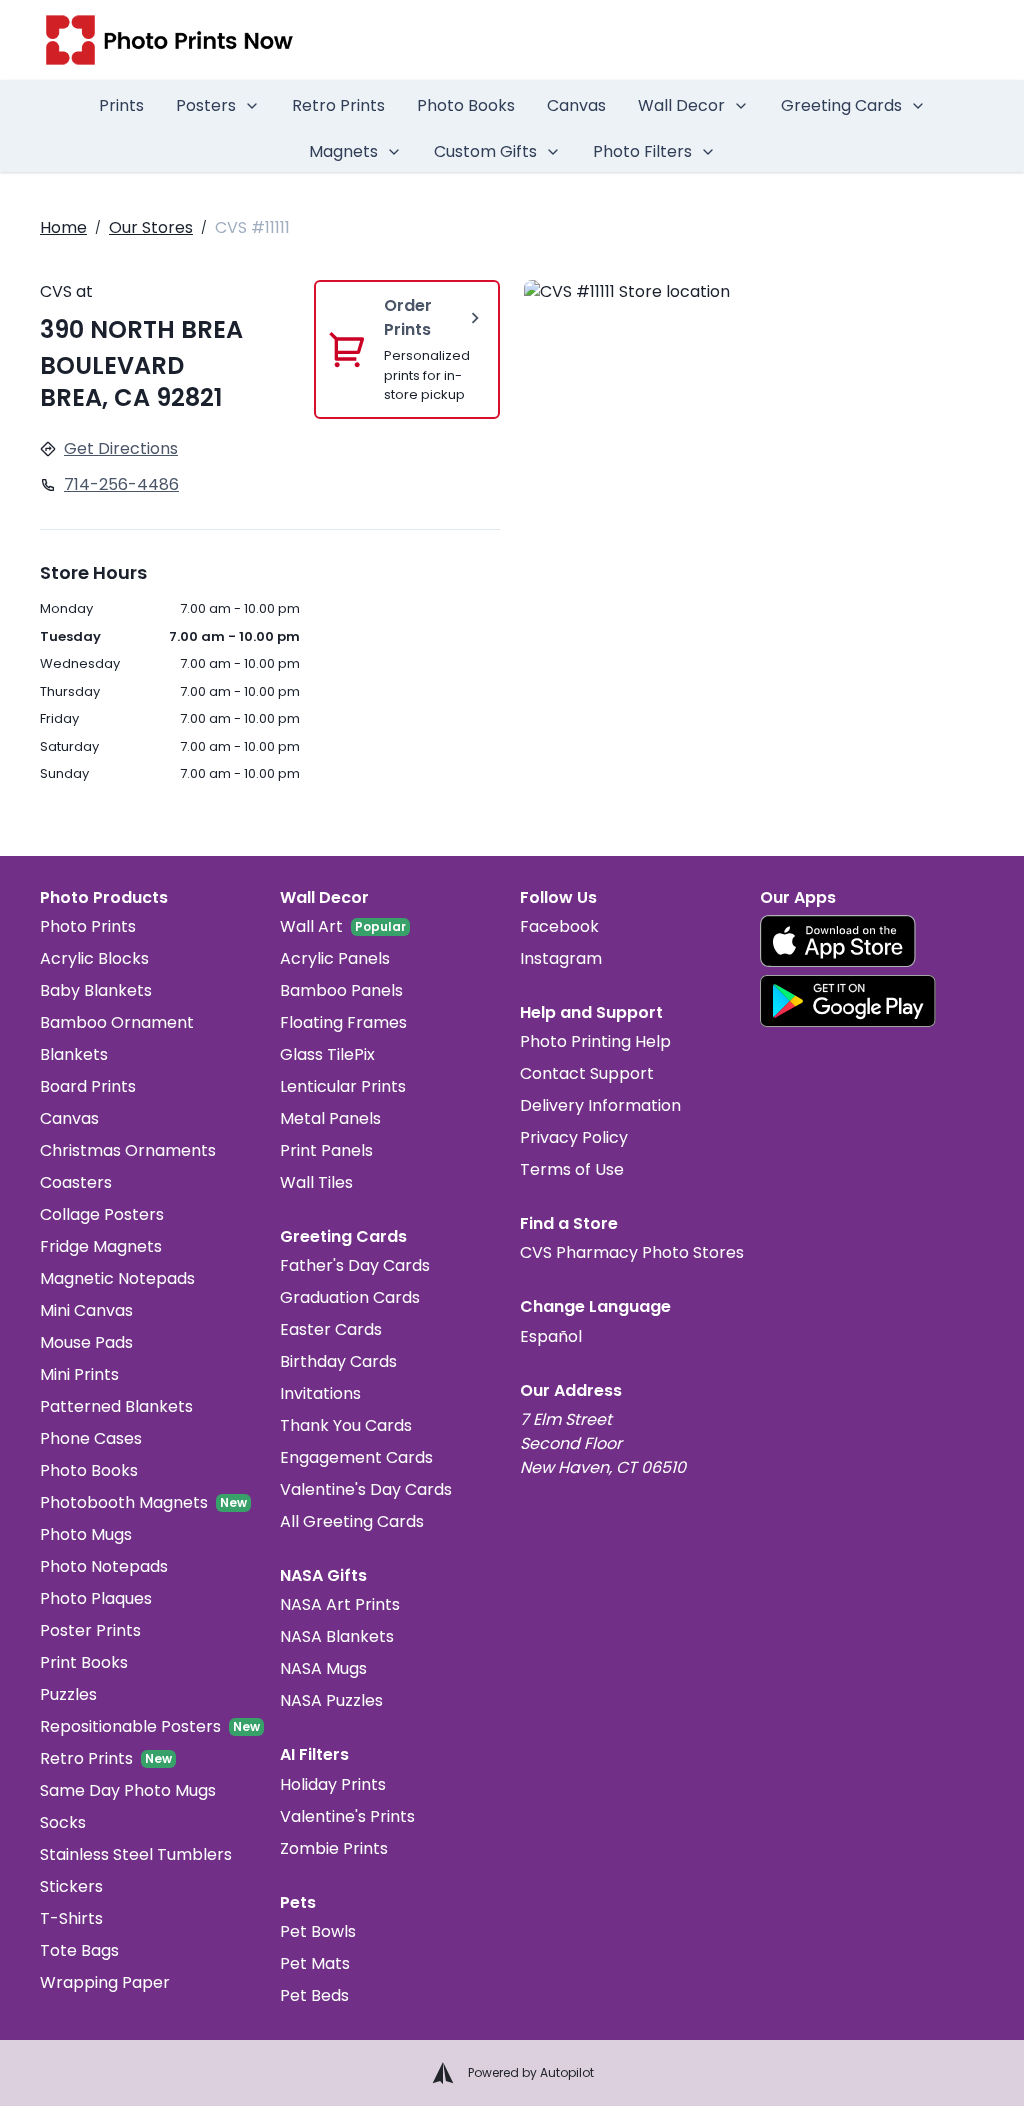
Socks (63, 1822)
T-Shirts (71, 1918)
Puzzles (68, 1694)
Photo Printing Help (595, 1041)
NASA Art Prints (340, 1604)
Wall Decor (681, 105)
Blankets (74, 1054)
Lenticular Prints (343, 1086)
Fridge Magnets (101, 1246)
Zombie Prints (334, 1848)
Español (551, 1336)
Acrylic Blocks (94, 958)
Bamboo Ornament (117, 1022)
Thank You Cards (346, 1425)
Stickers (71, 1886)
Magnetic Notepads (117, 1278)
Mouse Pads (86, 1342)
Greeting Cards (841, 105)
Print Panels (326, 1150)
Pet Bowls (318, 1931)
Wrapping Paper (105, 1982)
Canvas (576, 105)
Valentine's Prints (347, 1816)
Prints (121, 105)
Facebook (559, 926)
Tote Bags (79, 1950)
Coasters (76, 1182)
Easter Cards (331, 1329)
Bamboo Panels (341, 990)
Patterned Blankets (116, 1406)
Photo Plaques (96, 1598)
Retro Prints (338, 105)
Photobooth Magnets (124, 1502)
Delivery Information (600, 1105)
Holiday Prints (333, 1784)
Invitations (320, 1393)
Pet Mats (315, 1963)
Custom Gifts (485, 151)
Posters (206, 105)
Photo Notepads (104, 1566)
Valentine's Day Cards (366, 1489)
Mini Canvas (86, 1310)
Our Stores (151, 227)
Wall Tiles (316, 1182)
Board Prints (88, 1086)
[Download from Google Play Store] (848, 1001)
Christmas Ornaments (128, 1150)
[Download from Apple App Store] (838, 941)
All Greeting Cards (352, 1521)
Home (63, 227)
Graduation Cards (350, 1297)
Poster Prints (90, 1630)
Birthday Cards (338, 1361)
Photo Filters (642, 151)
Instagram (561, 958)
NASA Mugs (323, 1668)
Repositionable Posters (130, 1726)
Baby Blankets (96, 990)
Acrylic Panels (335, 958)
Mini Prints (79, 1374)
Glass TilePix (327, 1054)
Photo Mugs (86, 1534)
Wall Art (311, 926)
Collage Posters (102, 1214)
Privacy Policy (574, 1137)
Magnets (343, 151)
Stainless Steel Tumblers (136, 1854)
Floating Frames (343, 1022)
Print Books (84, 1662)
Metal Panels (330, 1118)
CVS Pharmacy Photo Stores (632, 1252)
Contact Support (587, 1073)
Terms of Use (572, 1169)
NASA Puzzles (331, 1700)
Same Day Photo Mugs (128, 1790)
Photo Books (466, 105)
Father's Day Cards (355, 1265)
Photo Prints (88, 926)
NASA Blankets (337, 1636)
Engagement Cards (356, 1457)
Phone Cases (91, 1438)
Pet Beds (314, 1995)
